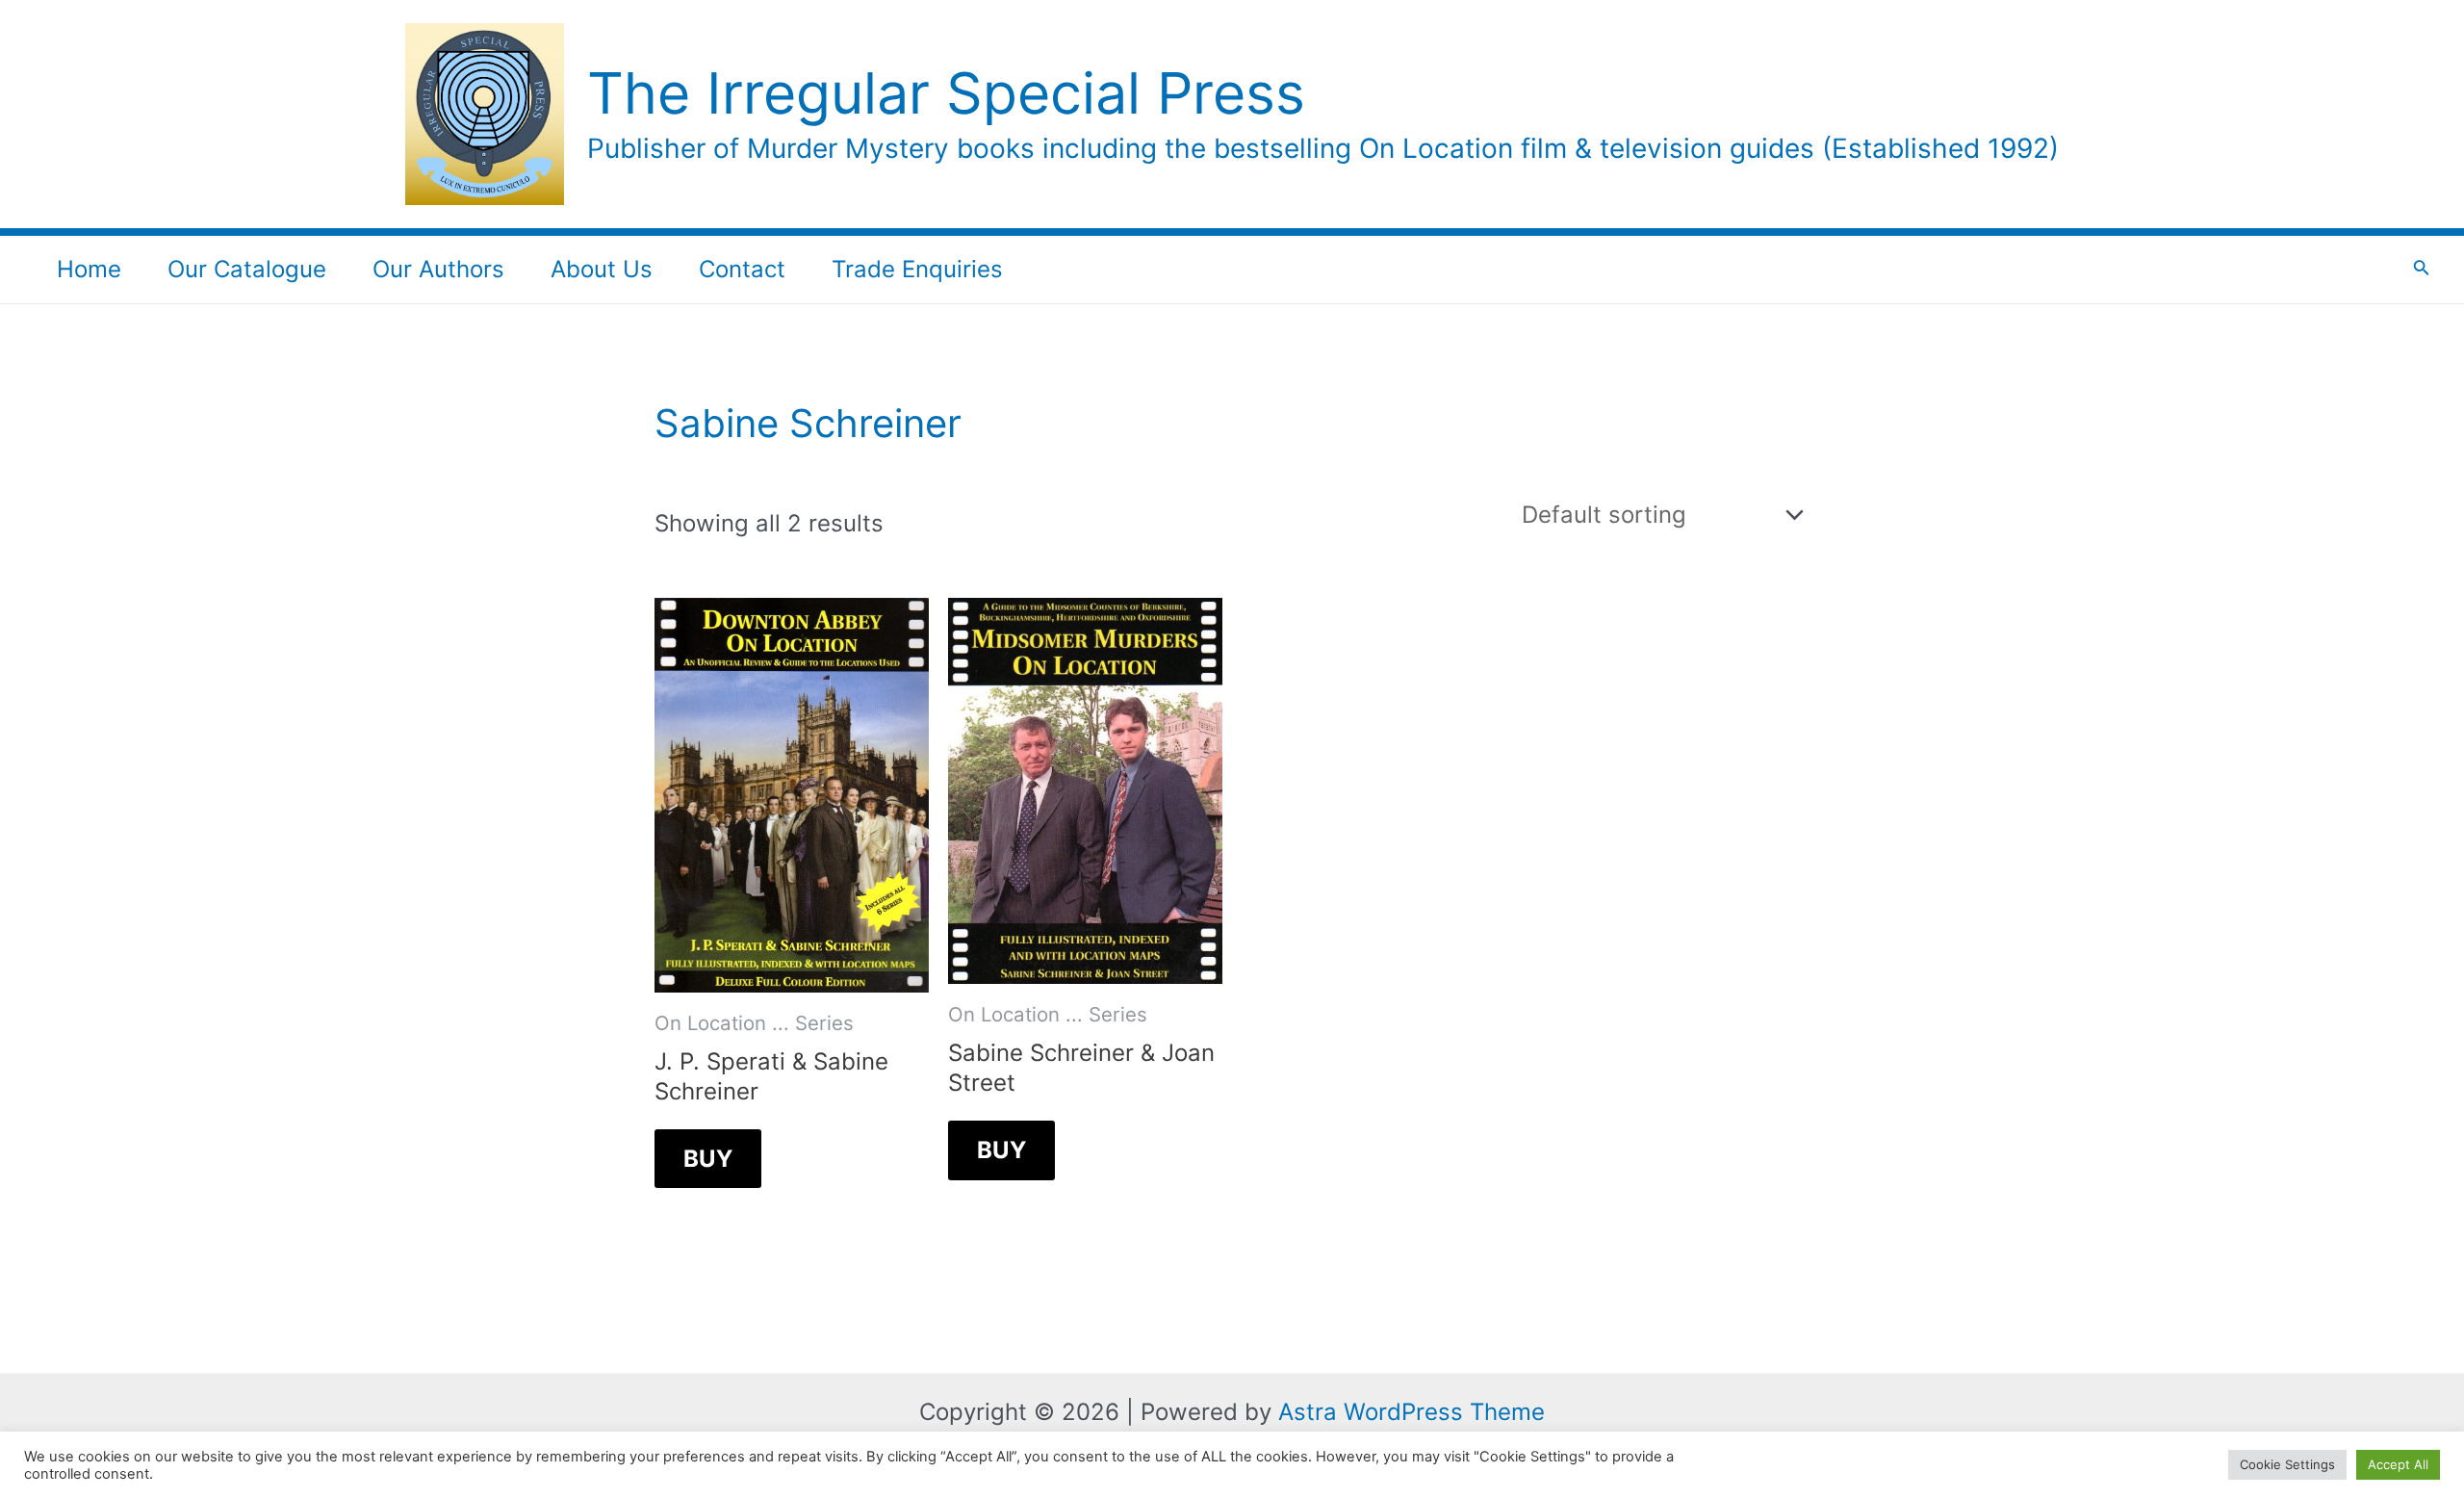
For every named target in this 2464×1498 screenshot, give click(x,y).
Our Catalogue (247, 269)
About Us (602, 269)
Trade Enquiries (917, 269)
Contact (742, 269)
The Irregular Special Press (946, 93)
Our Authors (438, 269)
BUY (708, 1159)
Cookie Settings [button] (2287, 1464)
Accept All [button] (2398, 1464)
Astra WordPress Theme (1412, 1412)
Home (89, 269)
